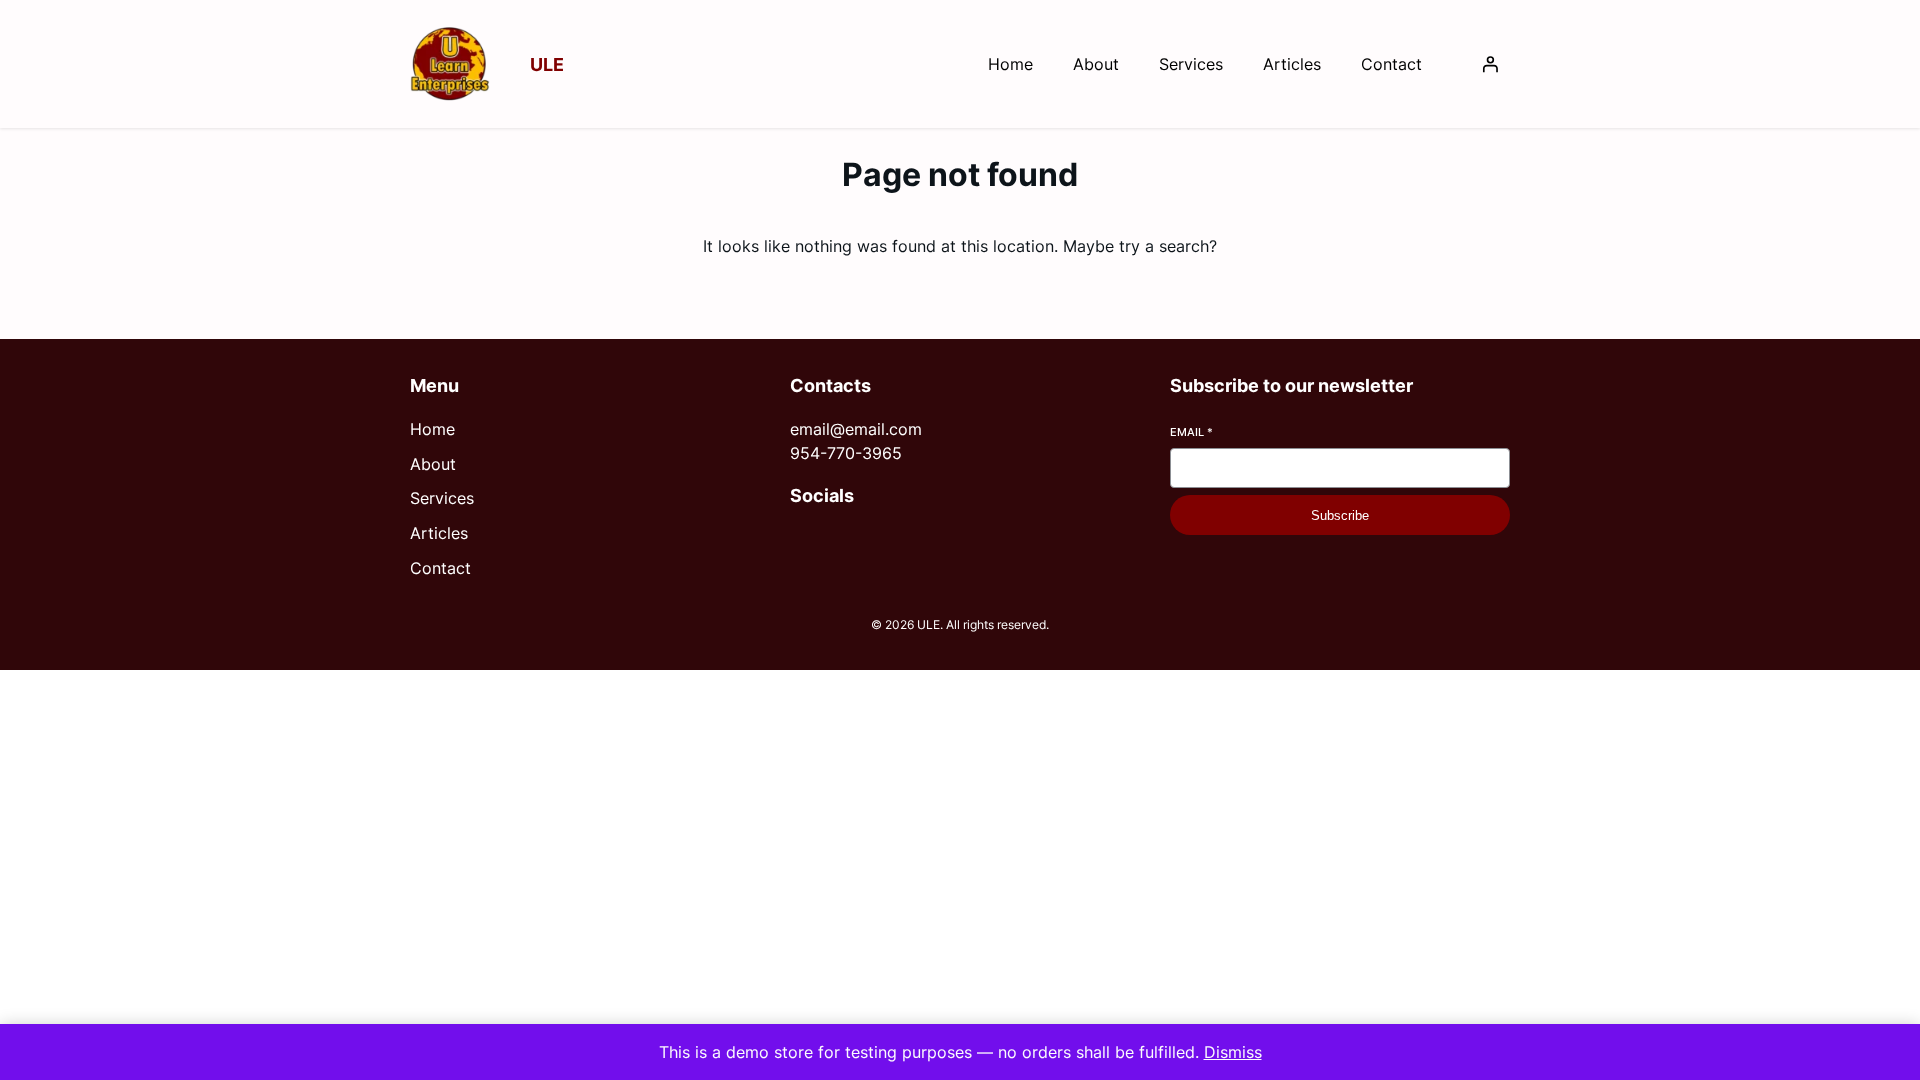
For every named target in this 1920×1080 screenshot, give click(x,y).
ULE (547, 64)
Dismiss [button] (1233, 1052)
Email (1191, 432)
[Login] (1490, 64)
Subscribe (1340, 515)
